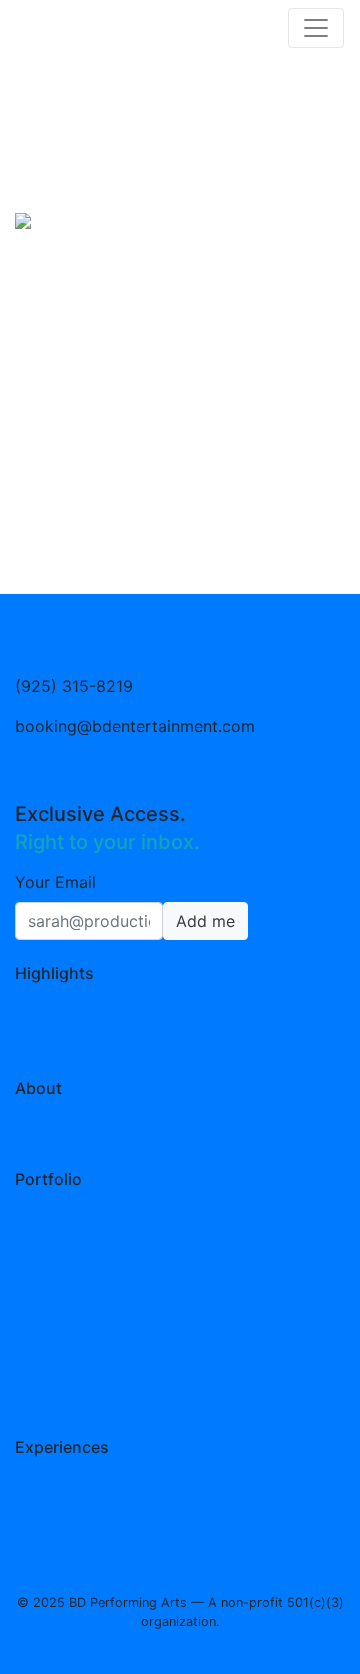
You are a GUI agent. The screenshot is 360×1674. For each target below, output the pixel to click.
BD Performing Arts (89, 1142)
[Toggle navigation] (316, 28)
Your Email (55, 882)
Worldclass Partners (90, 1027)
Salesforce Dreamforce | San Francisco (163, 1210)
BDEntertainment (79, 1118)
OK (283, 1614)
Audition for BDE (78, 1003)
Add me (205, 921)
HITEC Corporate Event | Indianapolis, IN (169, 1242)
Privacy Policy (199, 1505)
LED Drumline (66, 1051)
